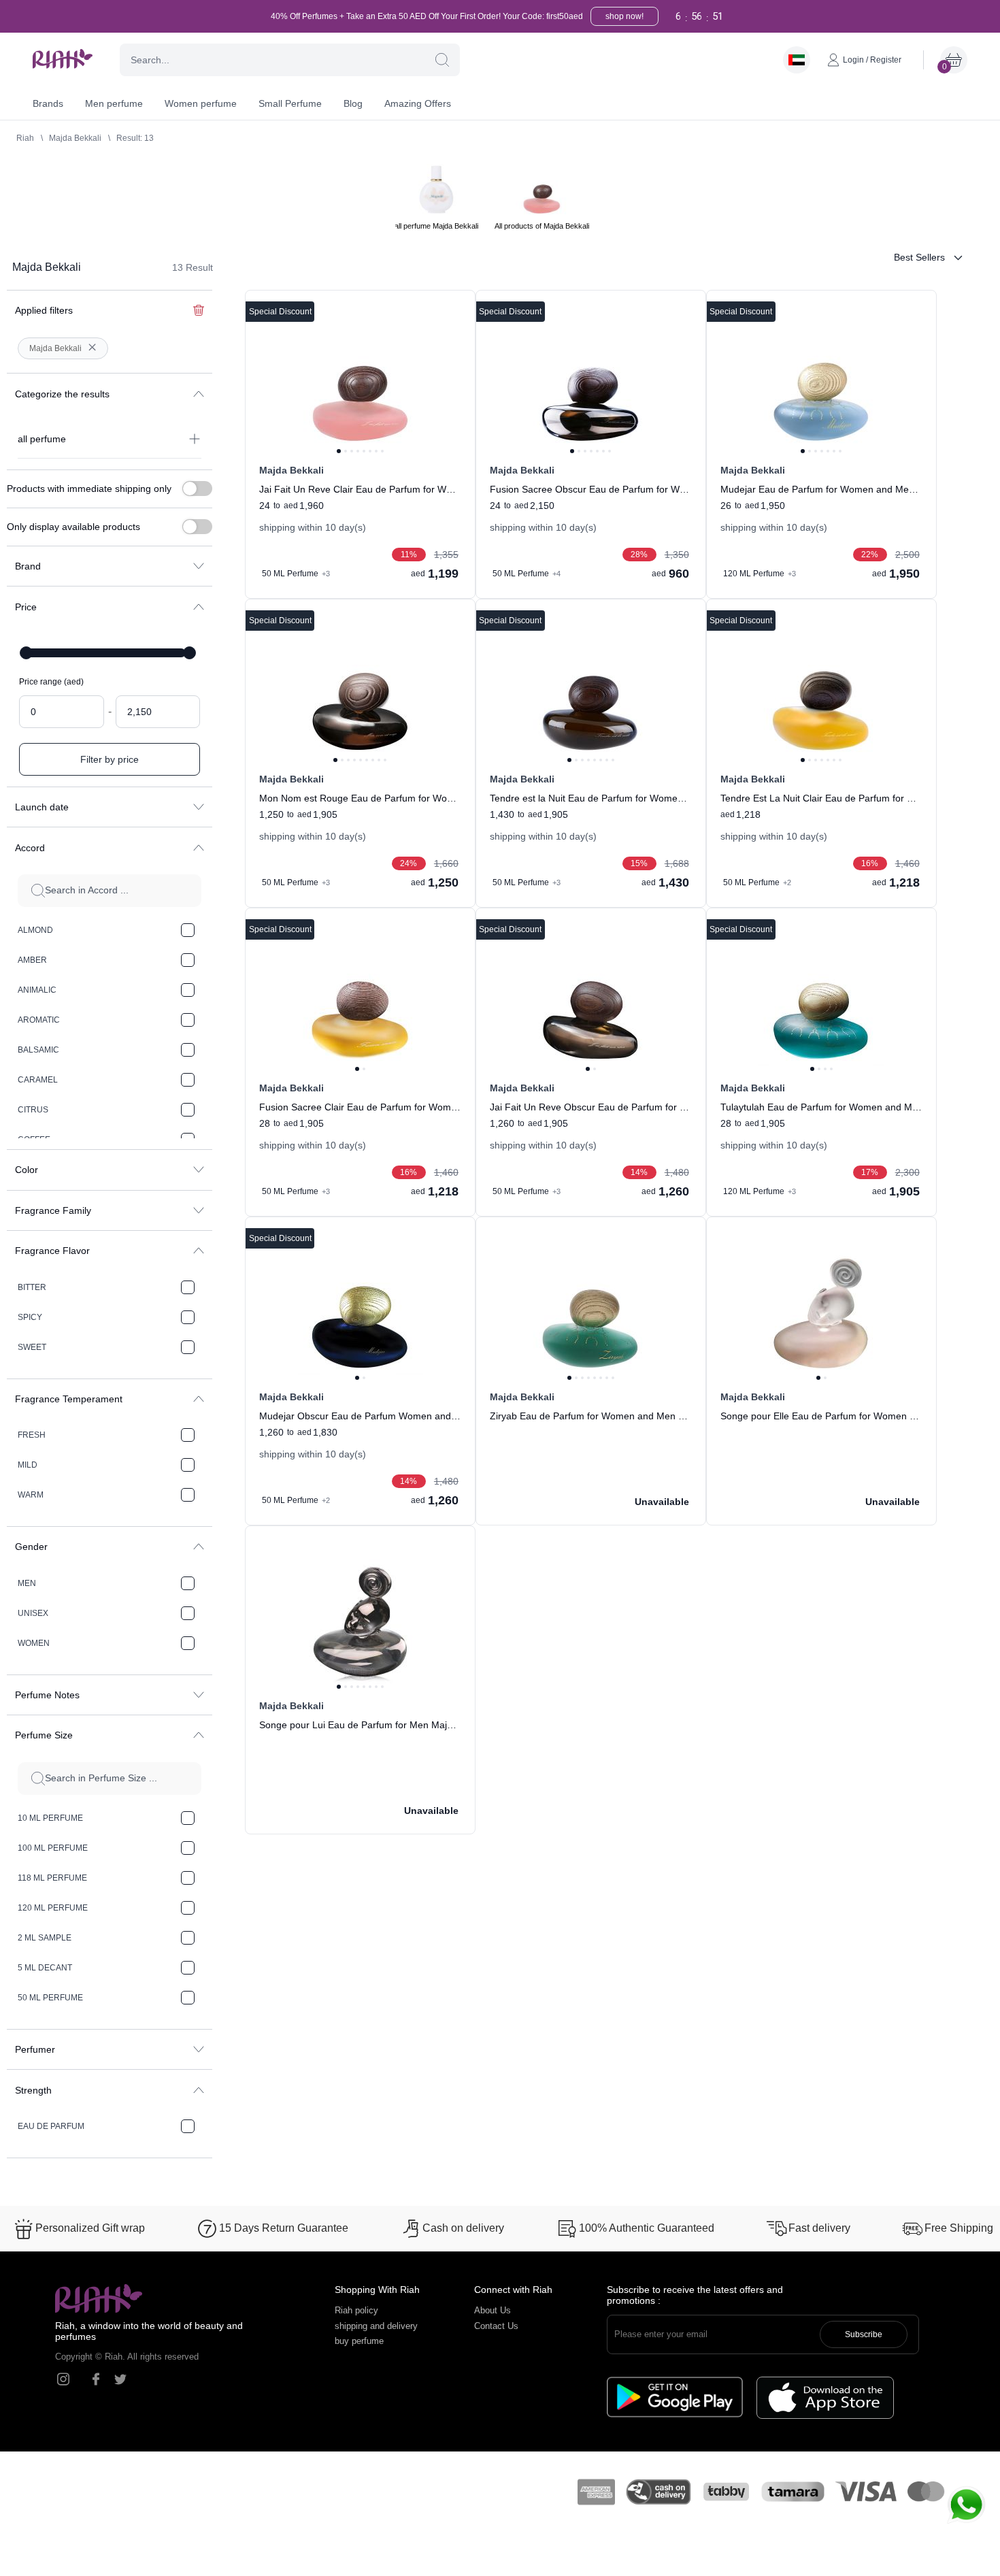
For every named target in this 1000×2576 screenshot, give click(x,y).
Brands (48, 103)
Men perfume (114, 103)
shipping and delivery (376, 2326)
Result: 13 (135, 138)
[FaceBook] (96, 2379)
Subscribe (864, 2334)
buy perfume (359, 2341)
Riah (25, 138)
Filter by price (110, 759)
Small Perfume (290, 103)
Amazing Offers (418, 103)
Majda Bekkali (75, 138)
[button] (442, 60)
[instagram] (63, 2379)
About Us (493, 2310)
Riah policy (356, 2310)
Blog (353, 103)
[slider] (26, 653)
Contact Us (496, 2326)
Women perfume (201, 103)
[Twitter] (120, 2379)
